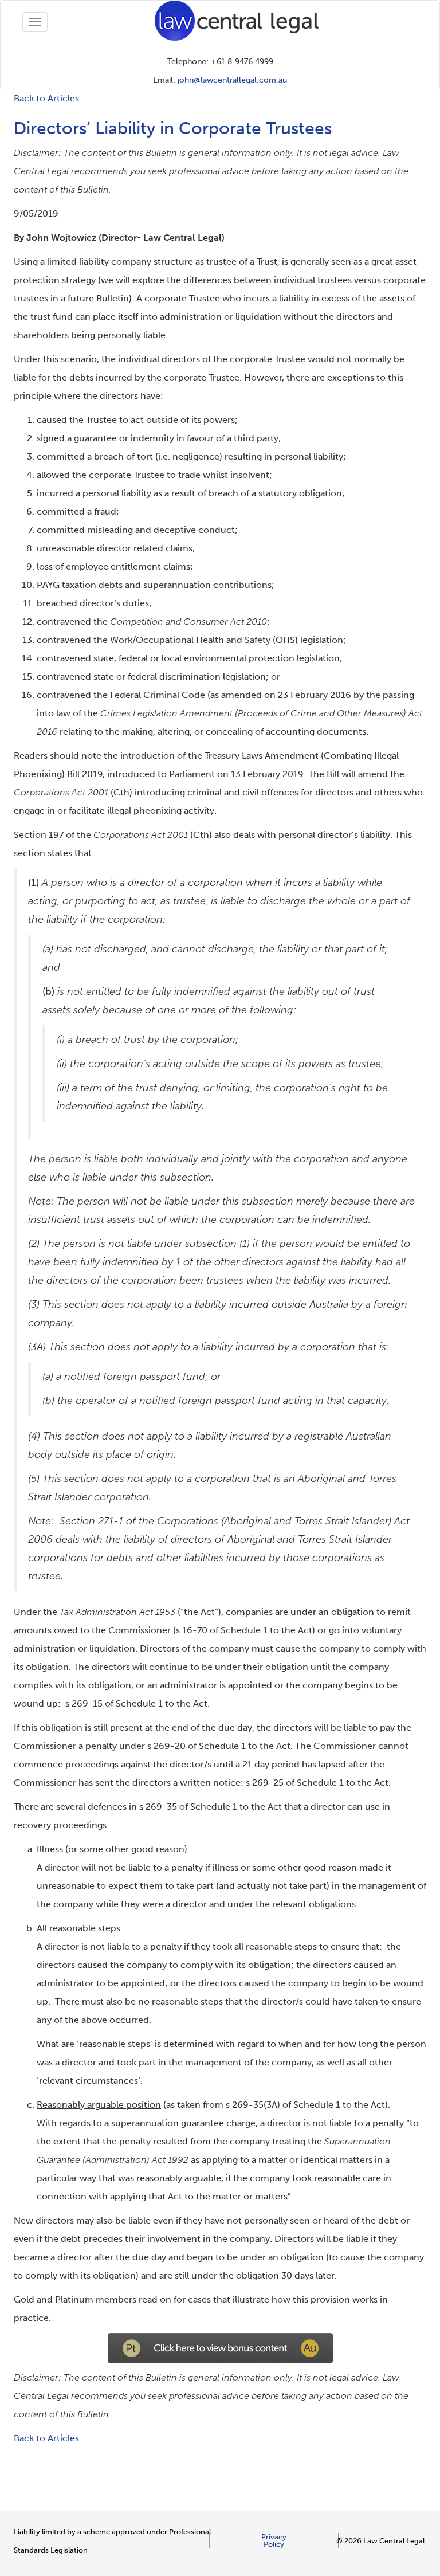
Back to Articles (46, 98)
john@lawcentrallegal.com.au (232, 80)
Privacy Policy (274, 2540)
